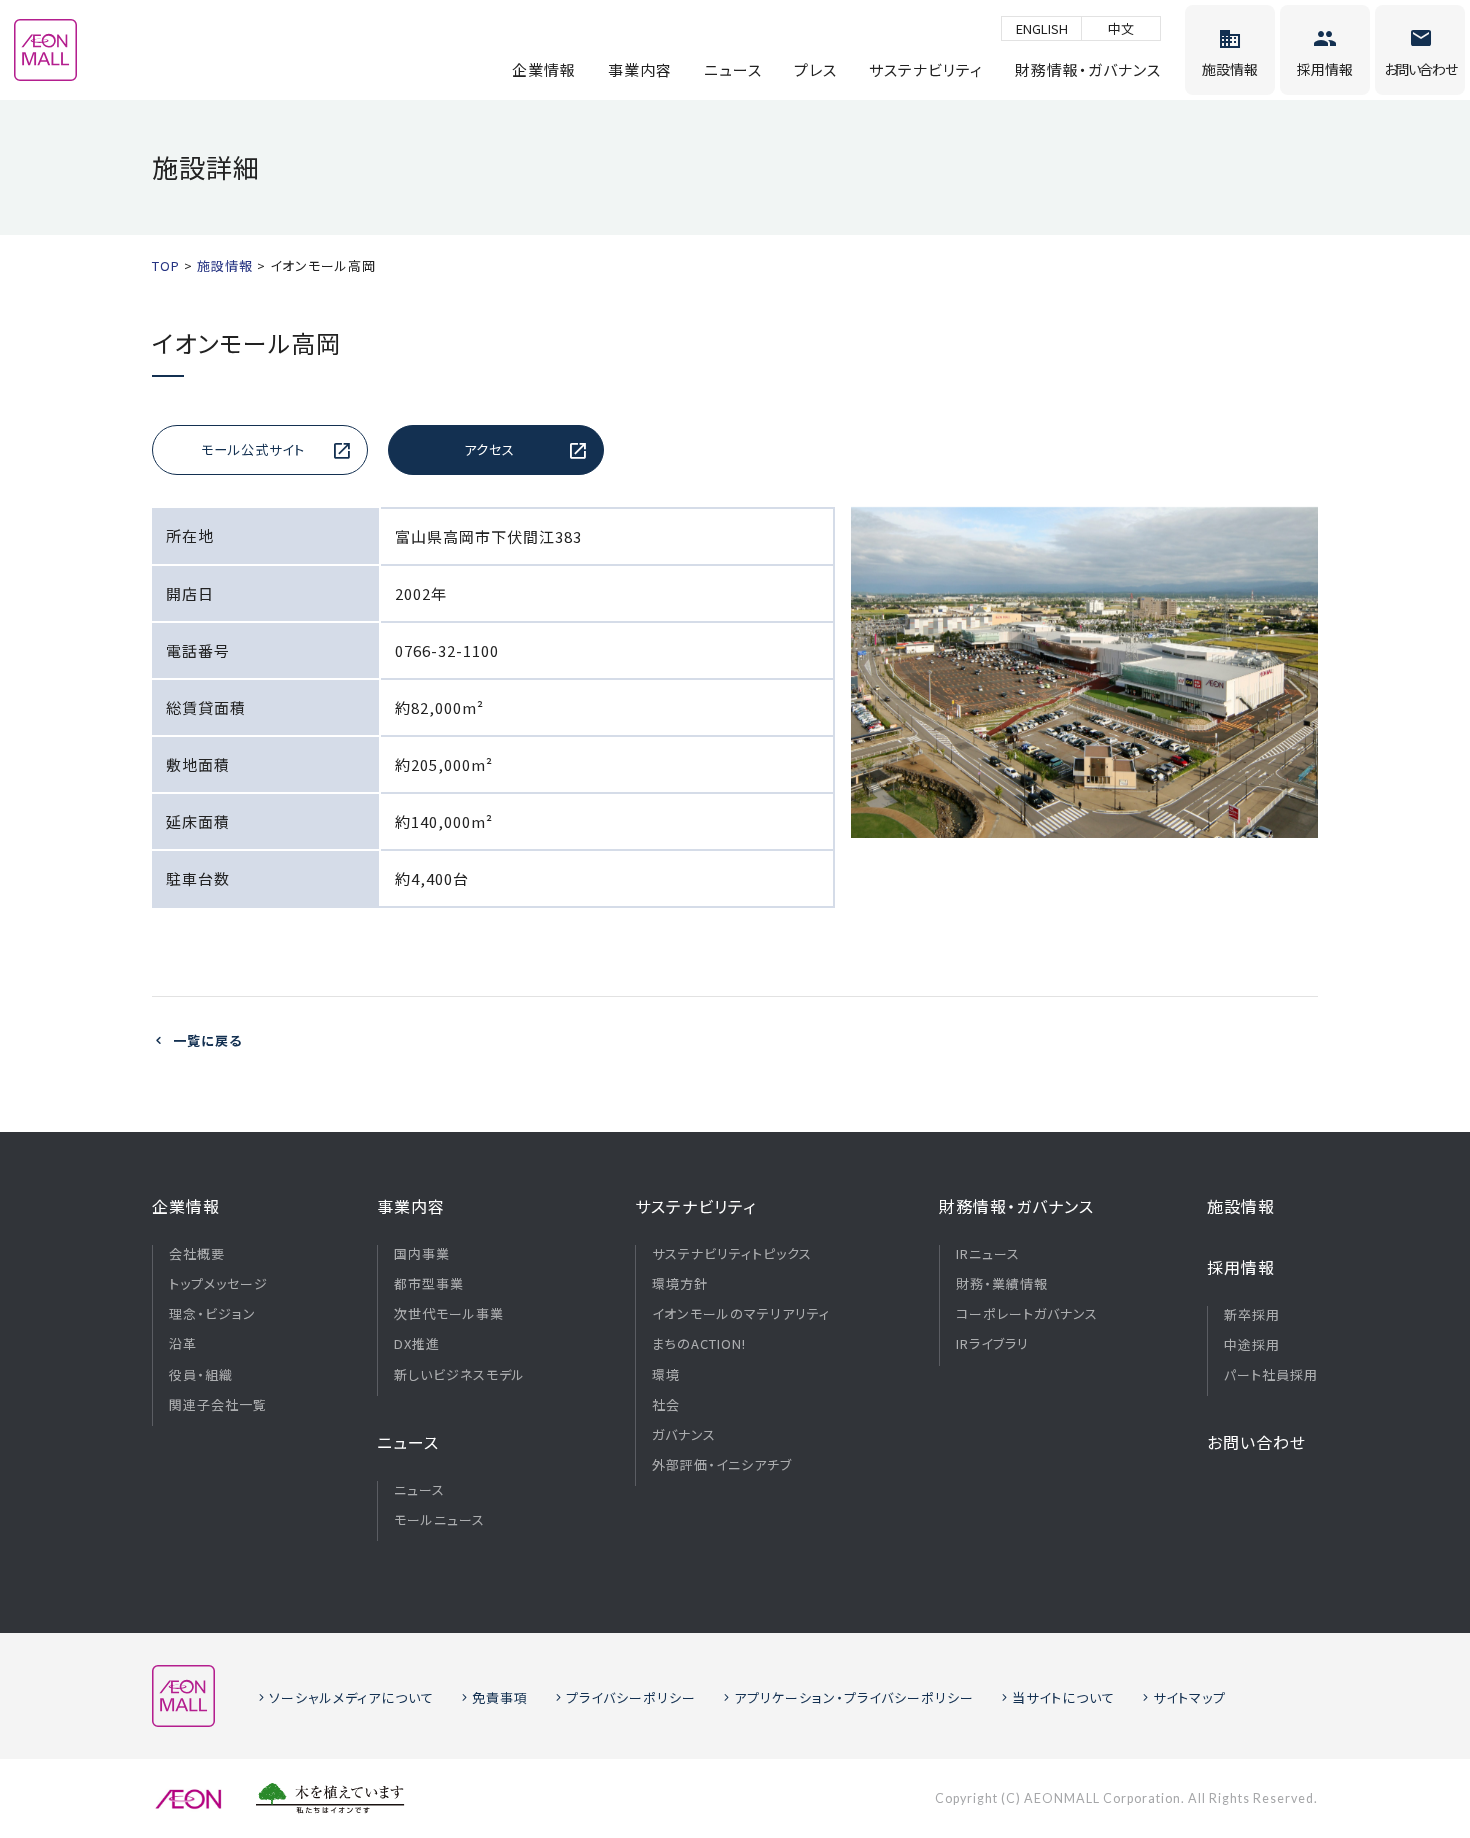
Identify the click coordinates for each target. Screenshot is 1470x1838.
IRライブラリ (992, 1344)
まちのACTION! (699, 1344)
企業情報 (544, 69)
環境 (666, 1375)
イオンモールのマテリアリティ (741, 1314)
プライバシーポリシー (631, 1697)
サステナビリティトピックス (732, 1254)
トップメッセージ (218, 1284)
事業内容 (640, 69)
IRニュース (988, 1254)
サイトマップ (1189, 1697)
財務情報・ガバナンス (1088, 69)
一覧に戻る (207, 1040)
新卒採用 (1252, 1315)
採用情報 (1241, 1267)
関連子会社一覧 (218, 1405)
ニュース (733, 69)
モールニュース (439, 1520)
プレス (815, 69)
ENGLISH (1042, 28)
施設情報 (1241, 1206)
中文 (1121, 28)
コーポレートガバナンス (1027, 1314)
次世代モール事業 (449, 1314)
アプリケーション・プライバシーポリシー (854, 1697)
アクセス (489, 449)
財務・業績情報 (1002, 1284)
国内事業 (422, 1254)
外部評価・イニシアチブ (722, 1465)
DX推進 (417, 1344)
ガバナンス (684, 1435)
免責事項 (500, 1697)
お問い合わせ (1256, 1442)
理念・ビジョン (212, 1314)
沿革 (183, 1344)
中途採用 (1252, 1345)
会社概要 (197, 1254)
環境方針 (680, 1284)
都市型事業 (429, 1284)
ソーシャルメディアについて (351, 1697)
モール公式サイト (253, 449)
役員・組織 (201, 1375)
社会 (666, 1405)
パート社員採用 (1271, 1375)
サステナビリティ (926, 69)
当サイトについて (1063, 1697)
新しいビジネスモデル (459, 1375)
